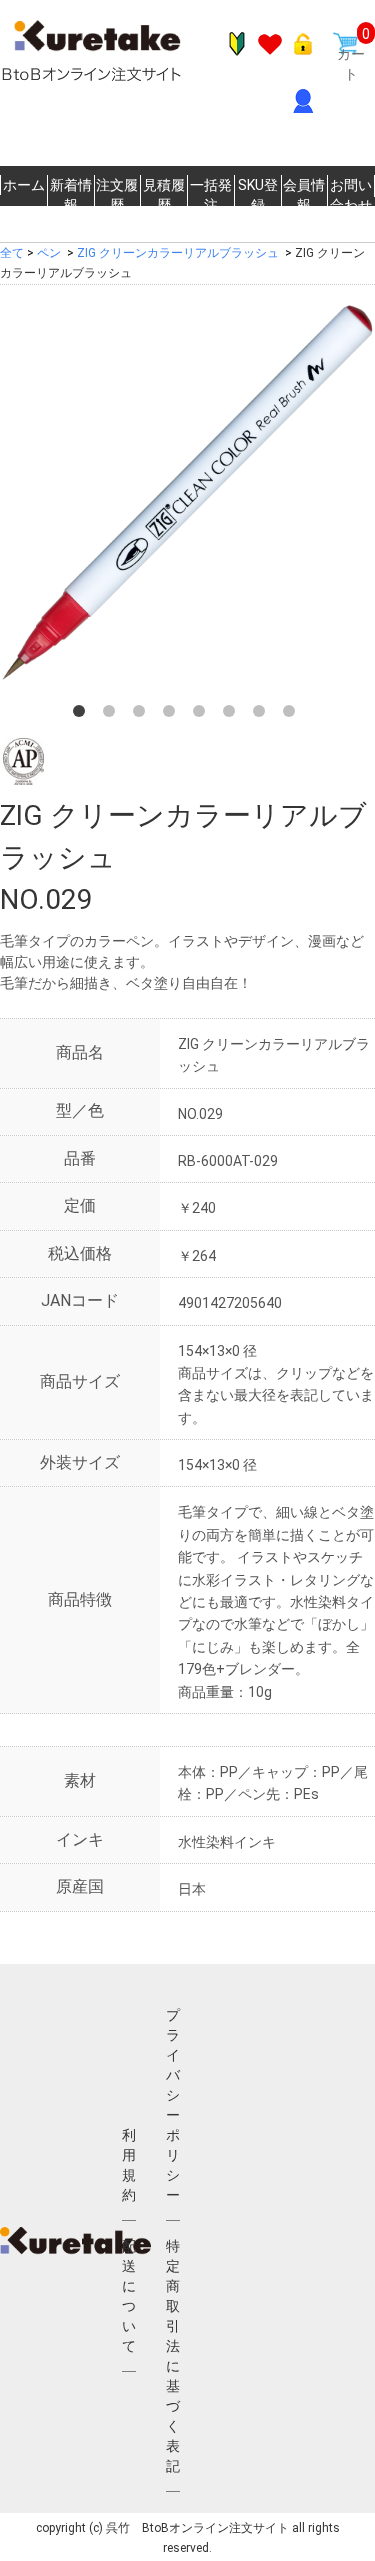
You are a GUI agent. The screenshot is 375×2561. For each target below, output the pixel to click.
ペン (49, 253)
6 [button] (233, 715)
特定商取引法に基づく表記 (173, 2356)
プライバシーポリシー (173, 2105)
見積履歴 (164, 195)
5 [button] (203, 715)
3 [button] (143, 715)
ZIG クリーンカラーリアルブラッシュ (178, 253)
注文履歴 (117, 195)
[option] (187, 492)
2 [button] (113, 715)
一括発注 (211, 195)
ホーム (24, 185)
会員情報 (304, 195)
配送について (129, 2296)
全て (12, 253)
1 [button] (83, 715)
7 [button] (263, 715)
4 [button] (173, 715)
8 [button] (293, 715)
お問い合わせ (351, 195)
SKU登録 (258, 195)
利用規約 (129, 2165)
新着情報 (71, 195)
